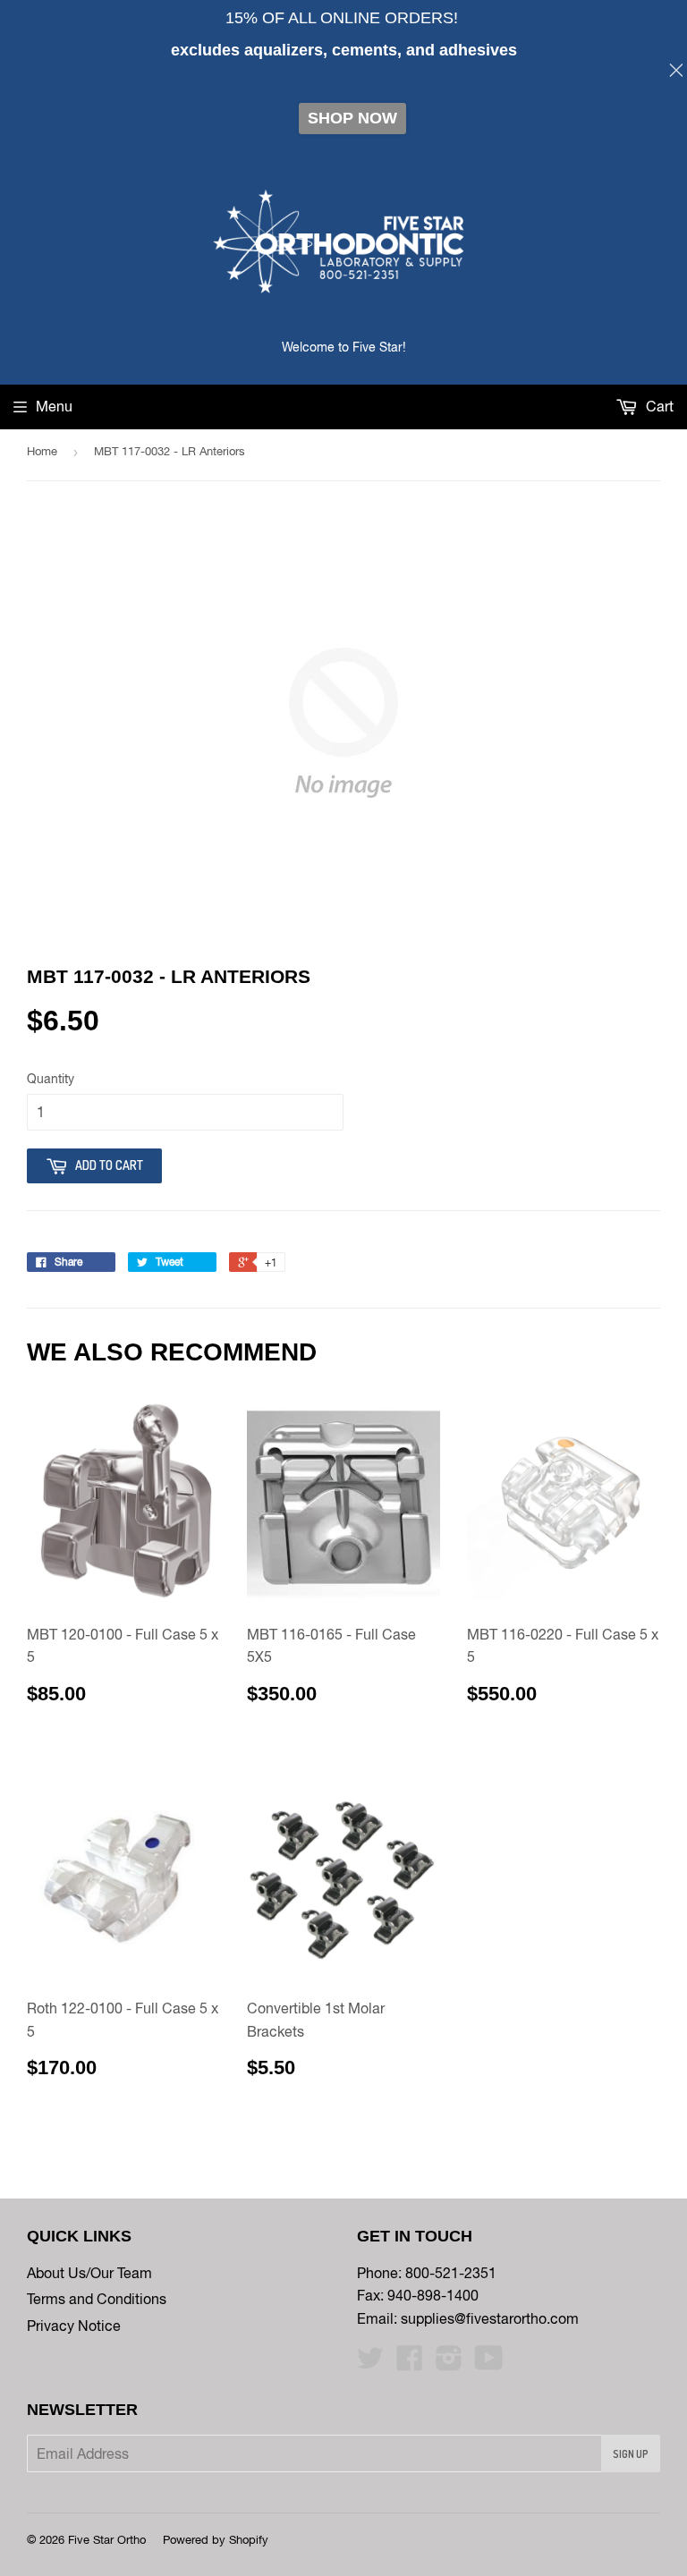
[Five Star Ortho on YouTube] (489, 2363)
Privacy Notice (74, 2326)
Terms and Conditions (97, 2299)
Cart (658, 406)
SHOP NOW (352, 118)
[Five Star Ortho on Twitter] (370, 2363)
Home (42, 451)
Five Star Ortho (107, 2540)
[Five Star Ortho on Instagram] (449, 2363)
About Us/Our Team (89, 2273)
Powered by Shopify (216, 2540)
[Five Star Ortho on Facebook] (410, 2363)
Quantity (51, 1079)
